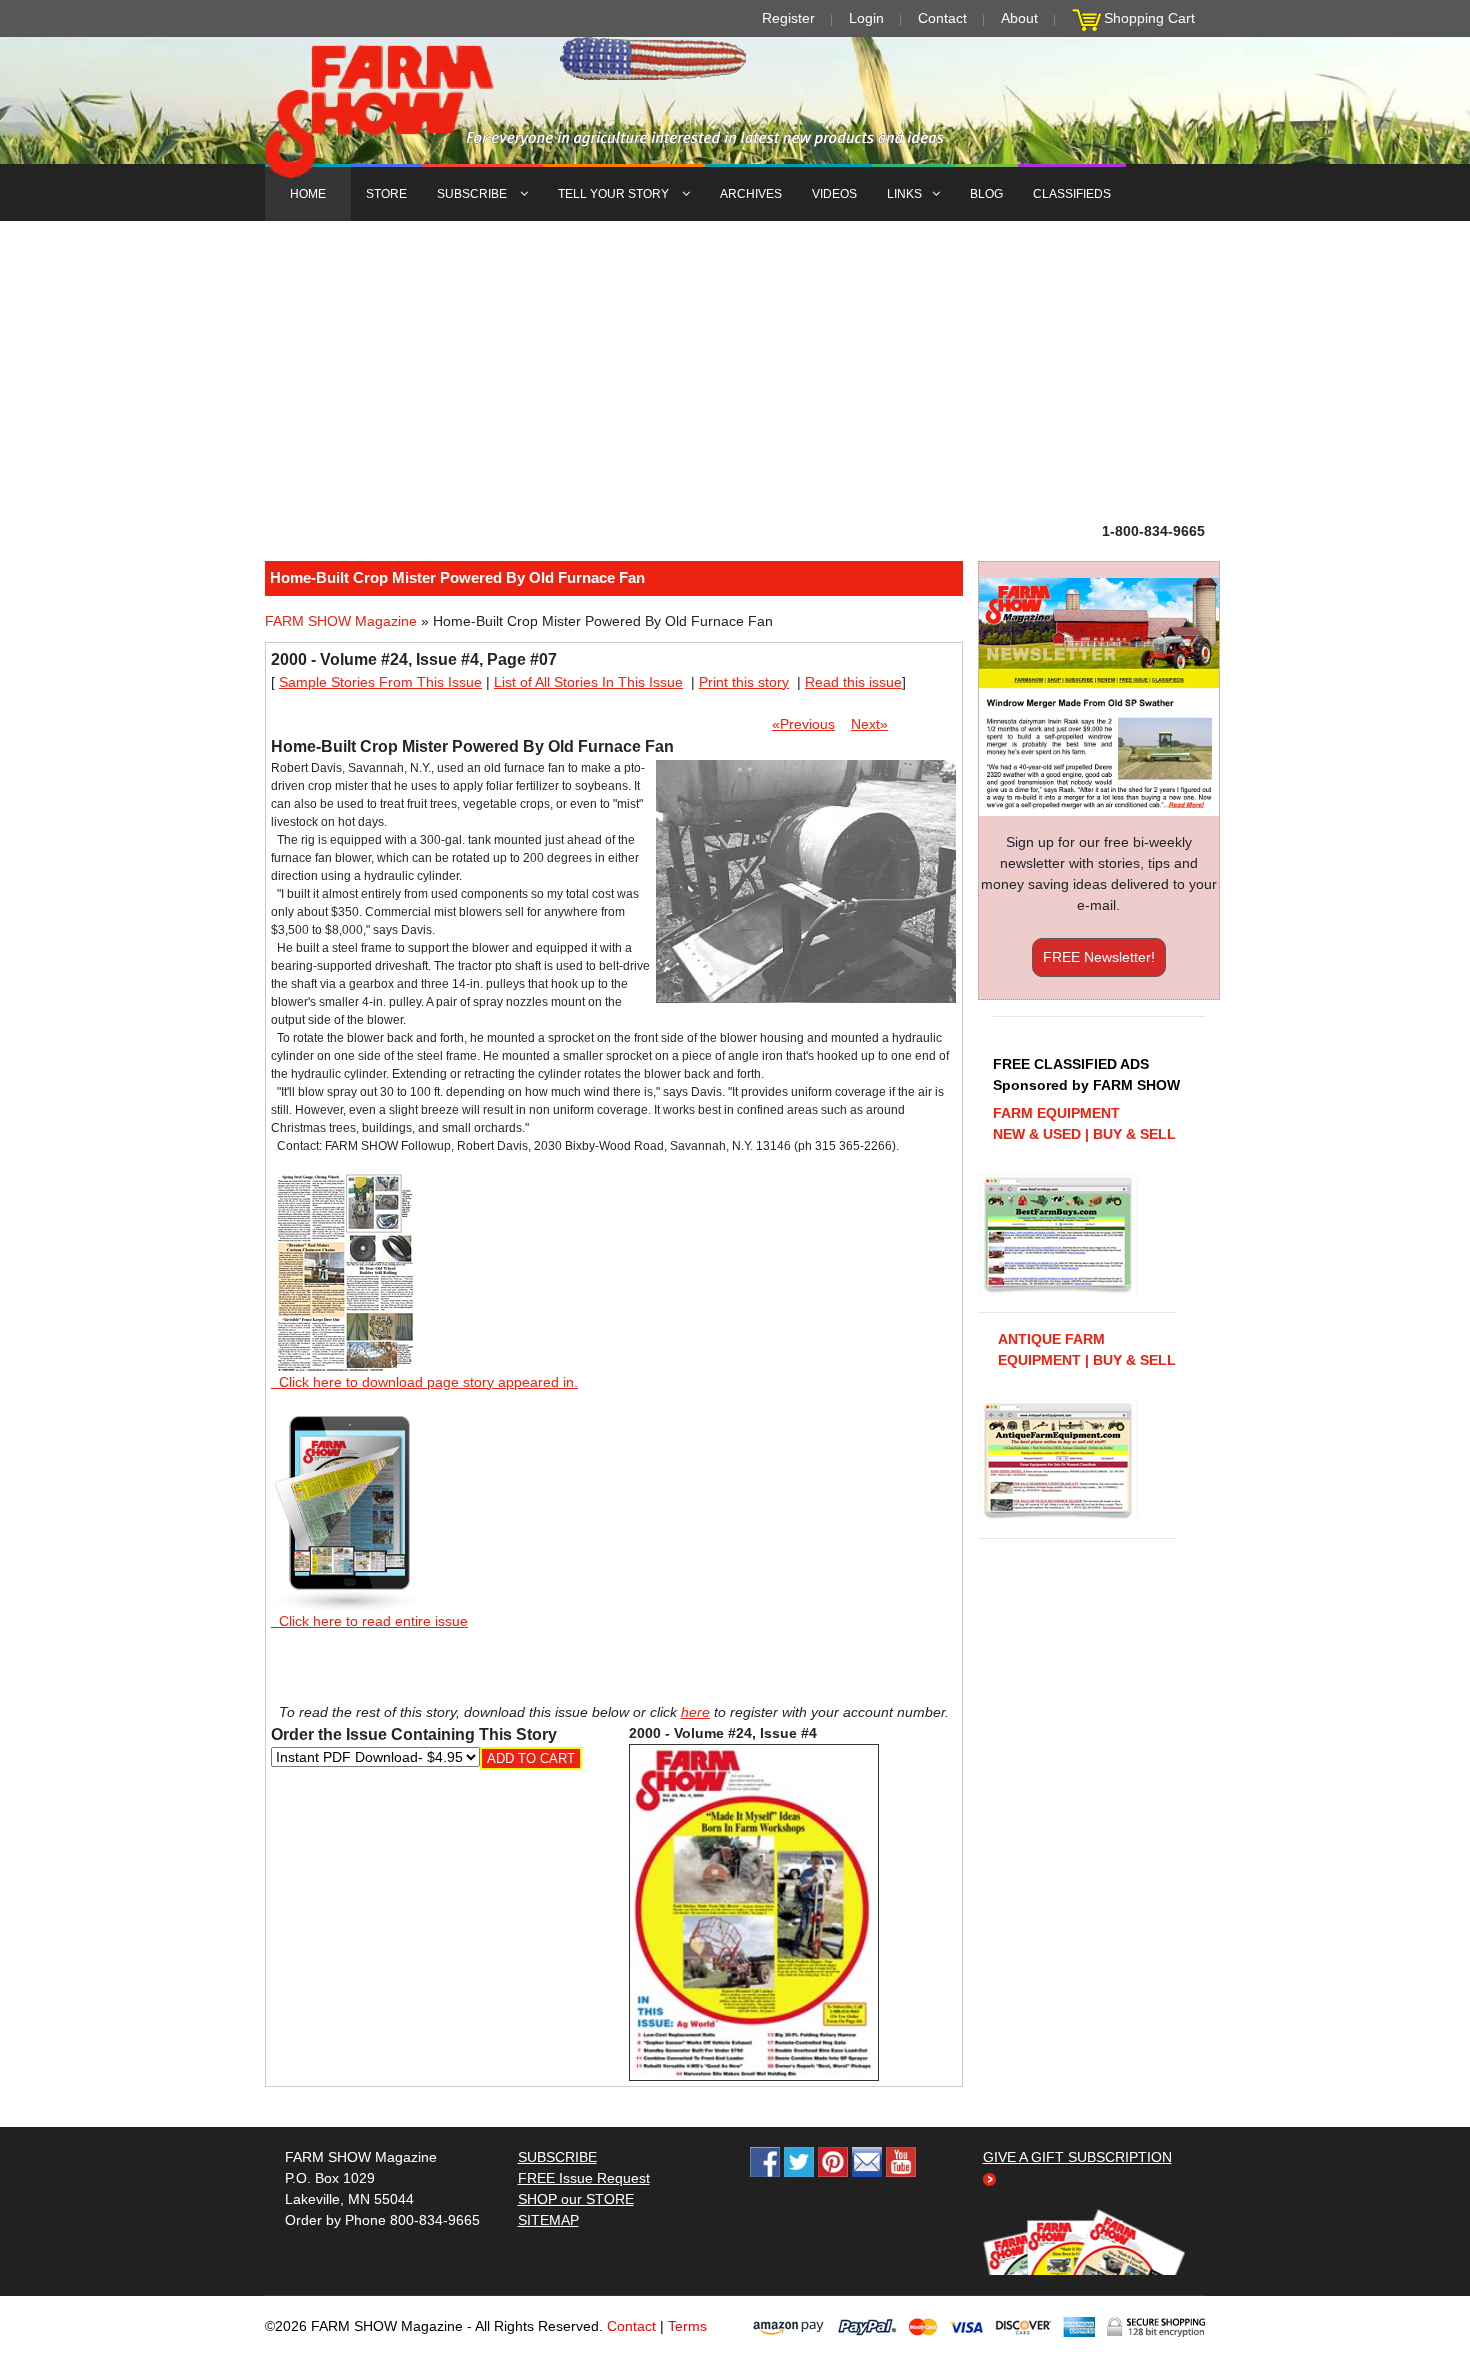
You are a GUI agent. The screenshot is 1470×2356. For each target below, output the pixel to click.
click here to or (731, 1227)
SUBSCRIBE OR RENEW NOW (735, 1182)
